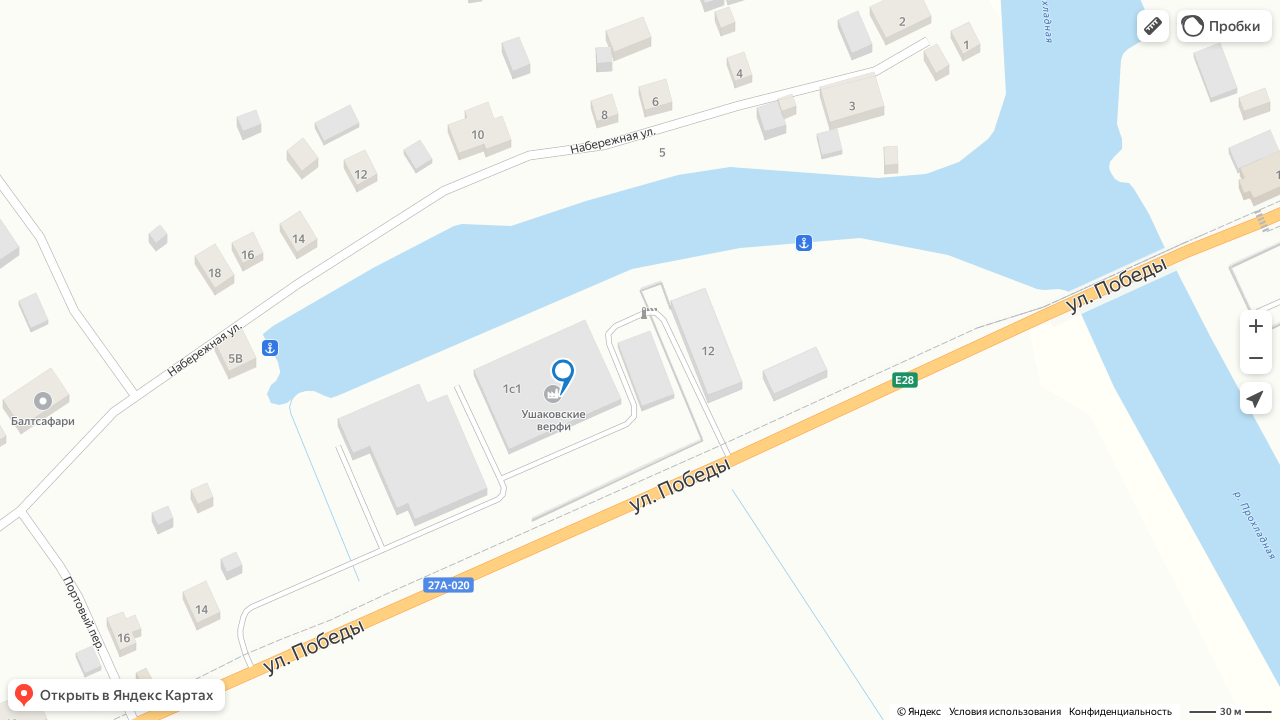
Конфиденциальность (1120, 711)
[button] (1153, 26)
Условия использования (1005, 711)
